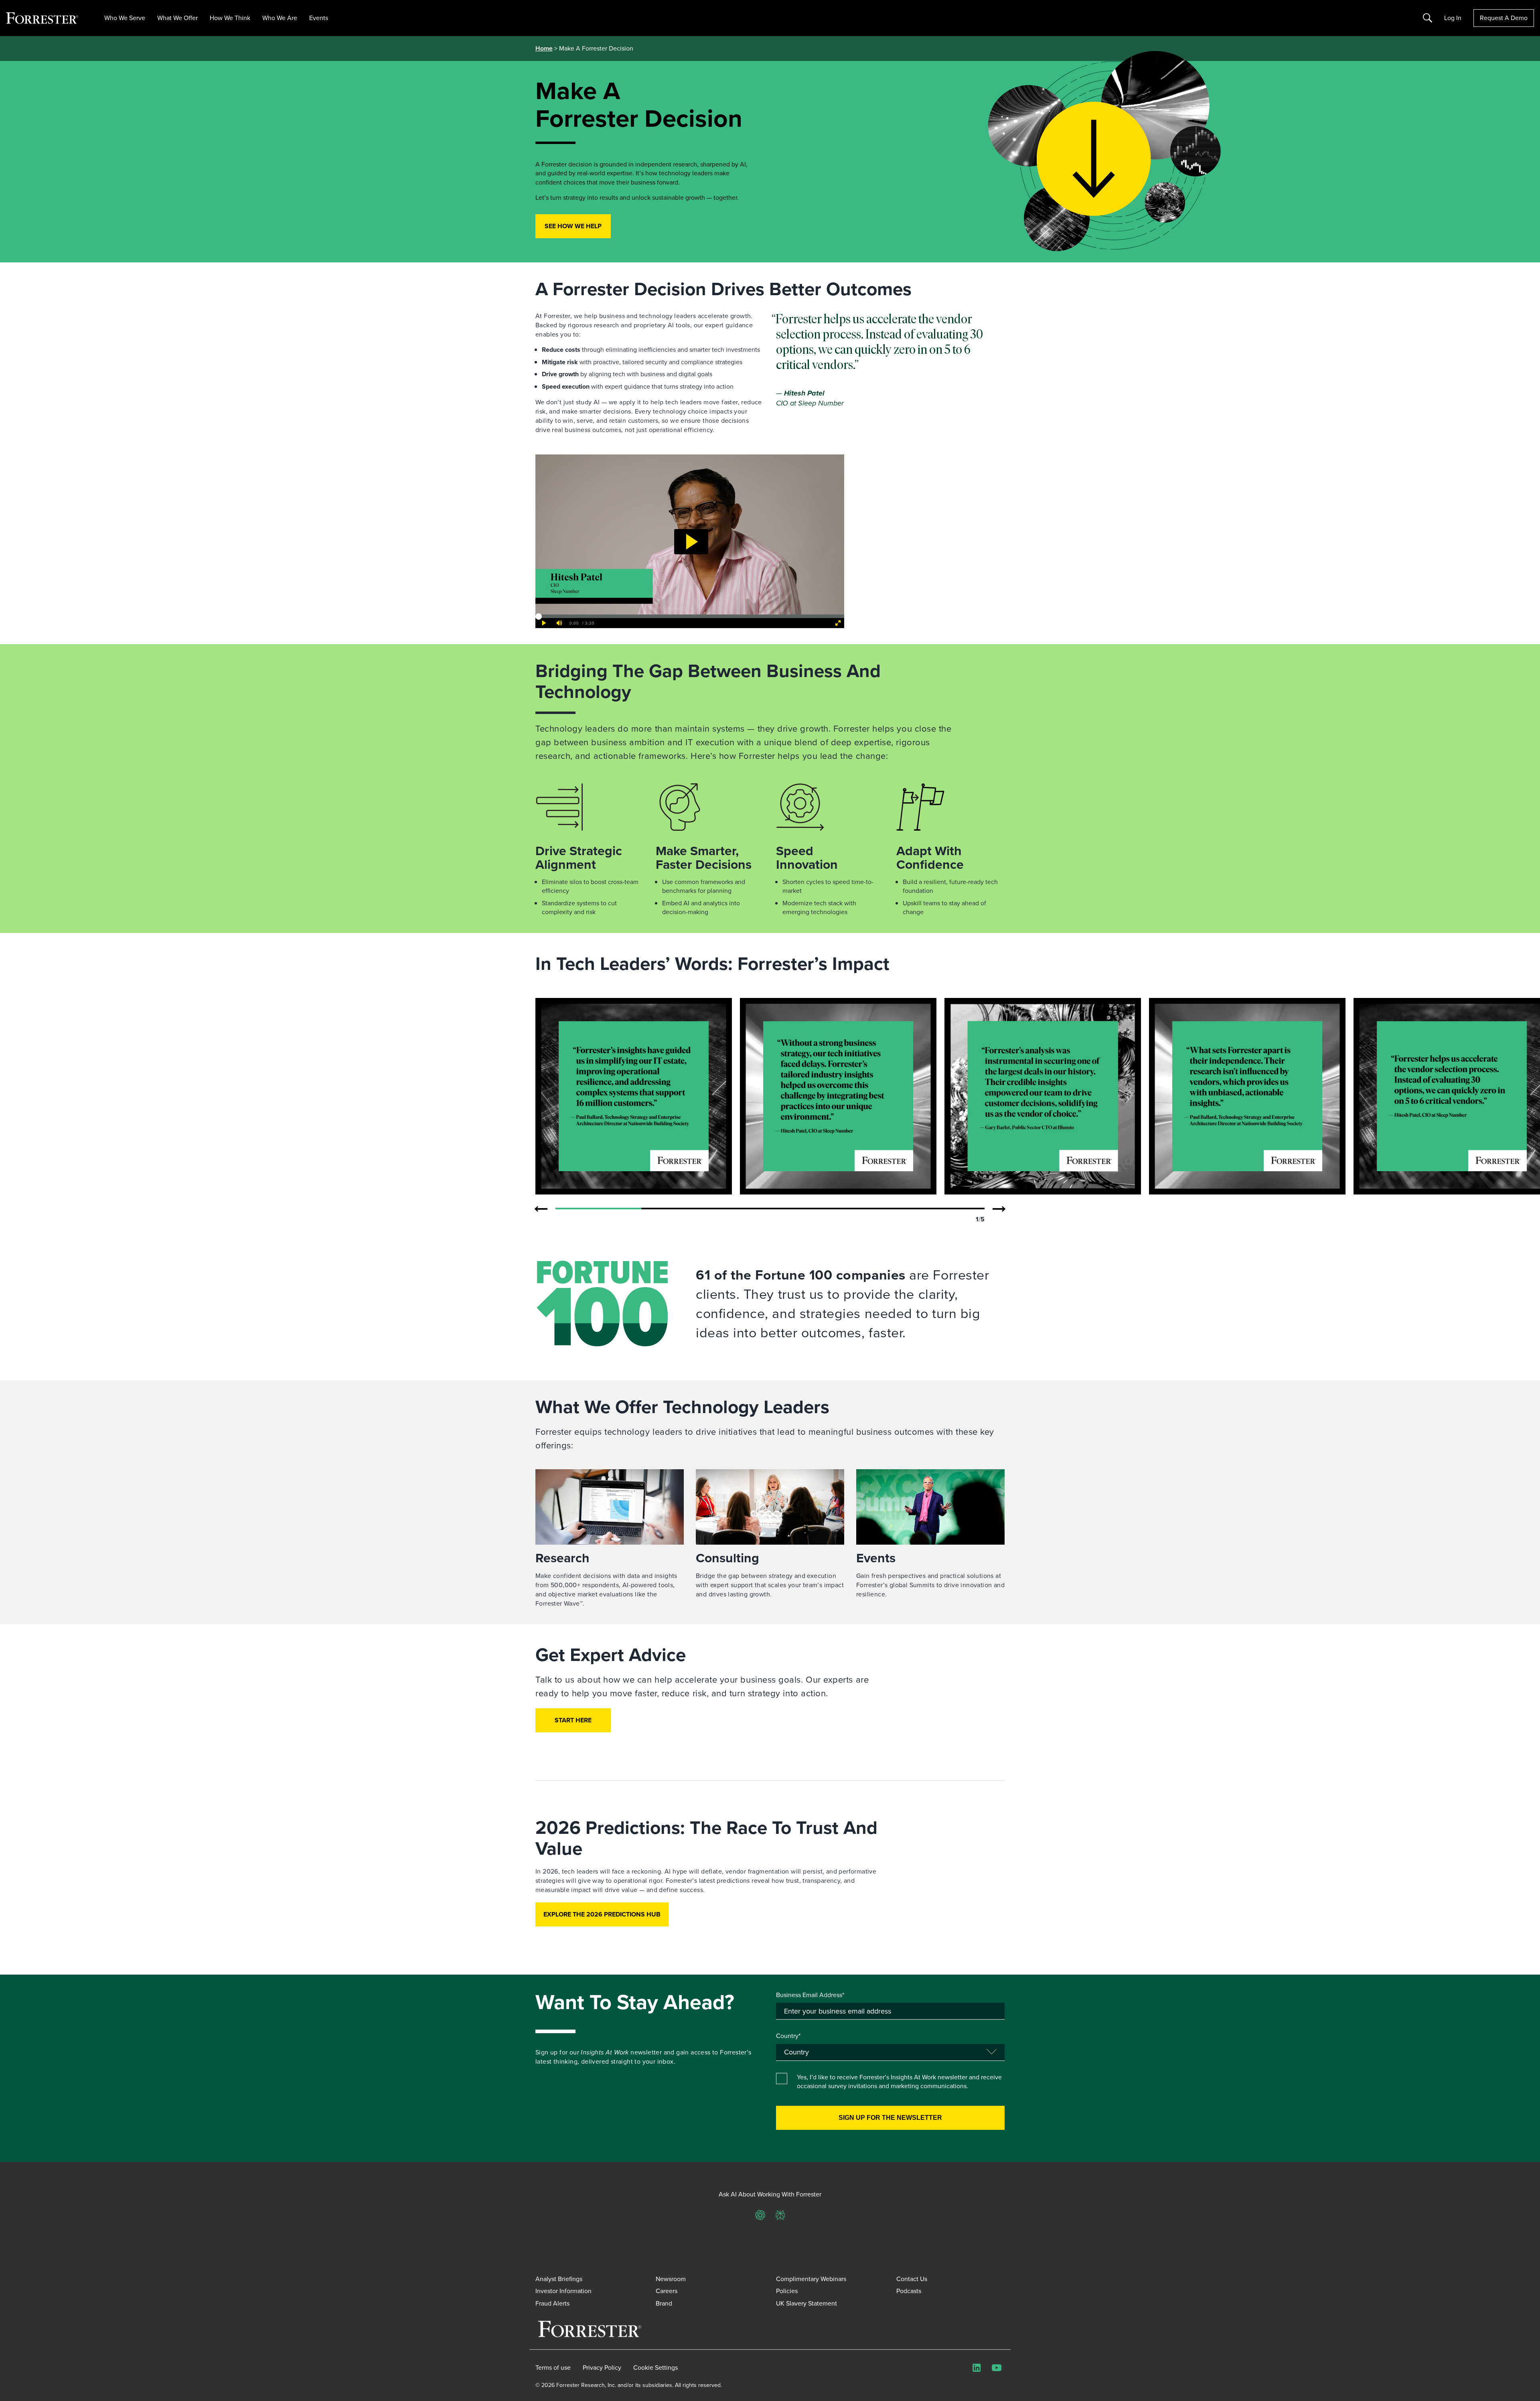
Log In (1453, 18)
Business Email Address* (810, 1995)
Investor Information (563, 2291)
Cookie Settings (656, 2368)
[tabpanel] (634, 1096)
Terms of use (553, 2368)
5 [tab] (942, 1209)
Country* (788, 2036)
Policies (787, 2291)
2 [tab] (684, 1209)
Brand (664, 2303)
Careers (667, 2291)
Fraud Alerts (552, 2303)
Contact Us (912, 2279)
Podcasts (909, 2291)
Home (544, 48)
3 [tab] (770, 1209)
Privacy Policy (602, 2368)
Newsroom (671, 2279)
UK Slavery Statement (806, 2303)
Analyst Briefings (559, 2279)
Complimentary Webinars (811, 2279)
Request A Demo (1504, 18)
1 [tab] (598, 1209)
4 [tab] (856, 1209)
